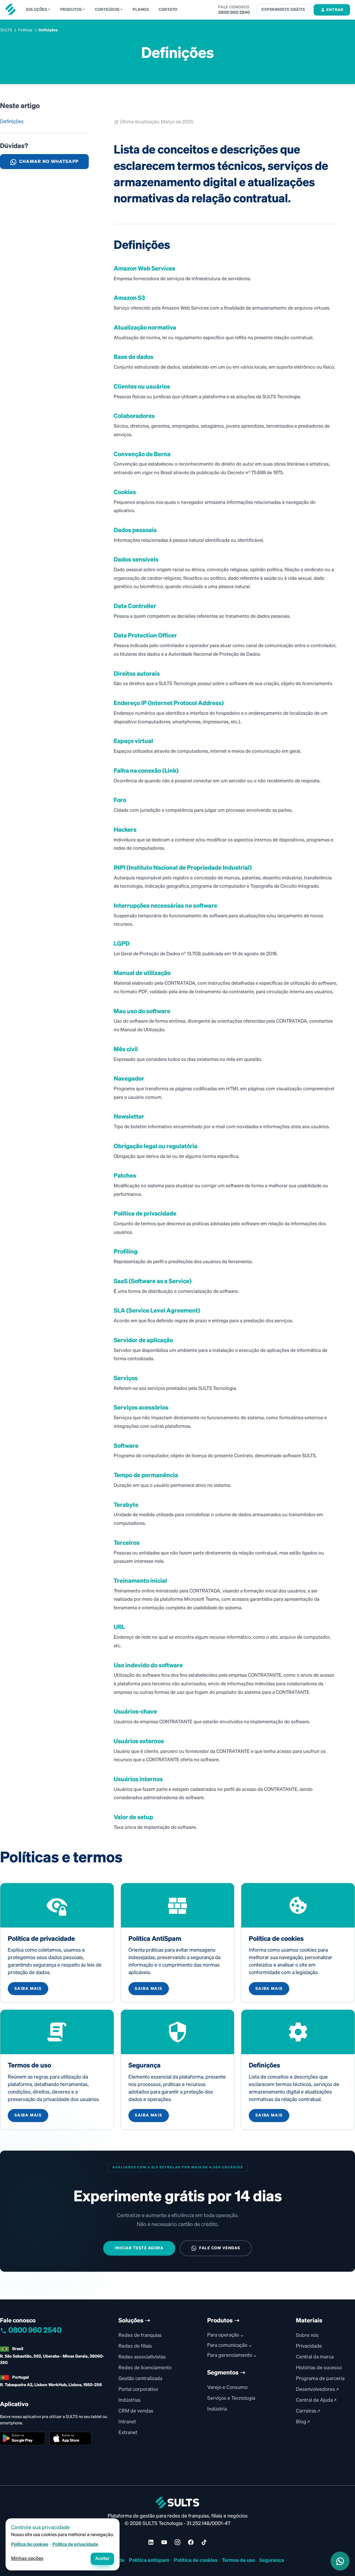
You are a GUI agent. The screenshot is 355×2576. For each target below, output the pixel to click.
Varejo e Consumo (227, 2388)
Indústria (217, 2409)
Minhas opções (27, 2559)
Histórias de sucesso (319, 2368)
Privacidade (309, 2346)
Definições (12, 122)
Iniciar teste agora (139, 2248)
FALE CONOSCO (234, 7)
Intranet (127, 2422)
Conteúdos (107, 10)
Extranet (128, 2433)
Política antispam (149, 2560)
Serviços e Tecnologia (231, 2398)
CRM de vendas (136, 2411)
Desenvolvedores (316, 2389)
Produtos (71, 10)
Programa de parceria (320, 2379)
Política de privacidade (75, 2545)
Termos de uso (238, 2560)
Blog (302, 2422)
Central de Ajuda (315, 2400)
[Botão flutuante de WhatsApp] (340, 2561)
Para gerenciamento (230, 2355)
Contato (168, 10)
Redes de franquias (140, 2335)
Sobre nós (307, 2335)
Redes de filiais (135, 2346)
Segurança (272, 2560)
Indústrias (130, 2400)
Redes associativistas (142, 2357)
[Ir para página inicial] (11, 9)
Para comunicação (227, 2345)
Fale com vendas (220, 2248)
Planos (141, 10)
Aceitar (102, 2559)
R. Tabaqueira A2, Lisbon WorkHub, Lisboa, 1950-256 (51, 2385)
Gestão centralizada (140, 2379)
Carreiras (307, 2411)
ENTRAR (335, 10)
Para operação (223, 2335)
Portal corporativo (138, 2389)
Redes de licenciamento (145, 2368)
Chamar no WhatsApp (49, 162)
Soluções (36, 10)
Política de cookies (196, 2560)
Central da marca (315, 2357)
